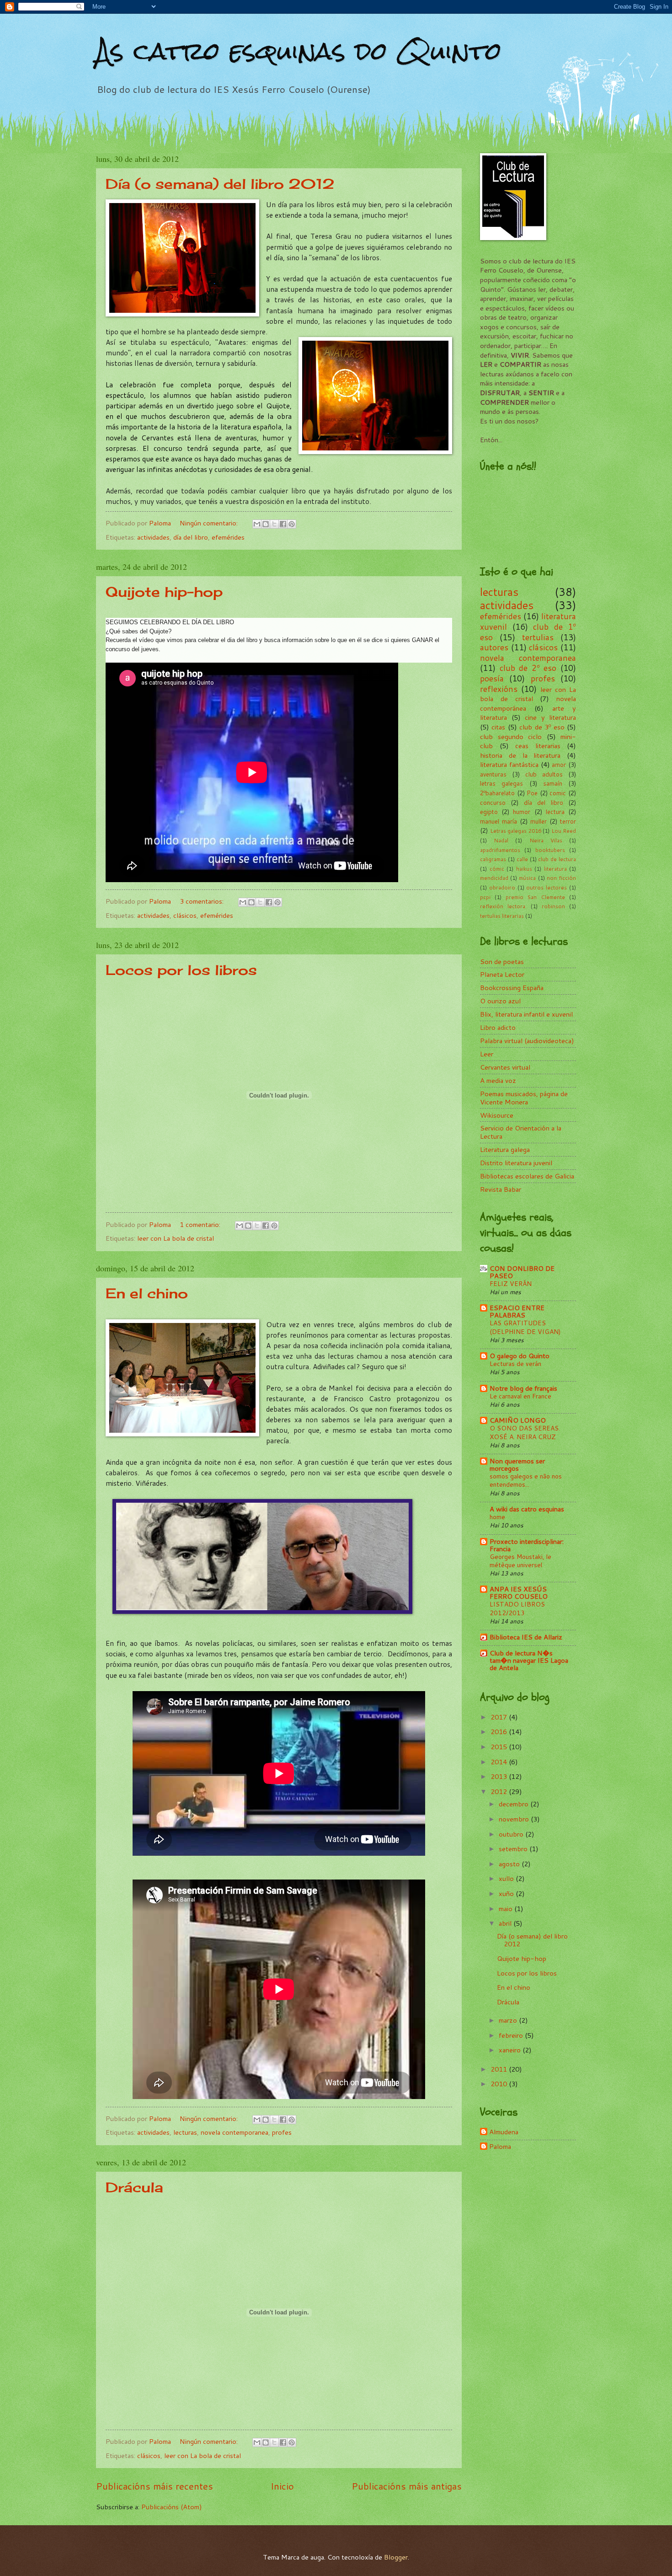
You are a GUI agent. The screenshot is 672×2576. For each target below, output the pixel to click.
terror (568, 821)
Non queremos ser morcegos (517, 1465)
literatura (555, 869)
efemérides (228, 537)
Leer (487, 1054)
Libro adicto (498, 1027)
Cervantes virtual (505, 1067)
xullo (507, 1878)
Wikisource (497, 1115)
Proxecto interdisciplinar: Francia (527, 1545)
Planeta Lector (502, 974)
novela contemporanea (235, 2132)
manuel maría (499, 821)
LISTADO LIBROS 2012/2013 (517, 1608)
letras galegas (501, 783)
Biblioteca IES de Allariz (526, 1637)
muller (539, 821)
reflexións (499, 689)
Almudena (504, 2132)
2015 (500, 1747)
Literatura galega (505, 1149)
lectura (555, 812)
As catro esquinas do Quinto (299, 51)
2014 (500, 1762)
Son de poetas (502, 961)
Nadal (501, 840)
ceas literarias (538, 746)
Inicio (282, 2486)
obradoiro (502, 887)
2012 (500, 1791)
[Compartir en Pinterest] (292, 524)
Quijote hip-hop (164, 592)
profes (282, 2132)
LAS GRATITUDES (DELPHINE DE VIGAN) (525, 1327)
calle (522, 859)
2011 (500, 2069)
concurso (493, 803)
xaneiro (511, 2050)
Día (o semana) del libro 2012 (220, 184)
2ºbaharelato (497, 793)
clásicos (185, 915)
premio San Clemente (535, 897)
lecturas (185, 2132)
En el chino (147, 1293)
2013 (500, 1776)
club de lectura (557, 859)
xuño (507, 1893)
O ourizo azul (500, 1001)
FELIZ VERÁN (511, 1284)
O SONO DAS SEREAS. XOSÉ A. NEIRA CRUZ (525, 1432)
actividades (153, 537)
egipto (489, 812)
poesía (492, 678)
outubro (512, 1834)
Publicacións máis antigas (407, 2486)
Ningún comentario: (210, 523)
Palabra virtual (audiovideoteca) (527, 1041)
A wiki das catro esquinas (527, 1509)
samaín (553, 783)
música (527, 878)
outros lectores (547, 887)
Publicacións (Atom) (172, 2507)
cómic (497, 869)
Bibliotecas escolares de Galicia (527, 1176)
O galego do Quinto (520, 1356)
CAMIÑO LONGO (518, 1420)
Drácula (134, 2187)
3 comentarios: (203, 901)
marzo (509, 2020)
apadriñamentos (500, 850)
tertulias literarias (502, 916)
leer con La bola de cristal (176, 1238)
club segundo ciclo (511, 736)
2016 (500, 1732)
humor (522, 812)
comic (558, 793)
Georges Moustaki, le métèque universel (520, 1561)
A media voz (498, 1080)
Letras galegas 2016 (516, 831)
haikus (524, 869)
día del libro (191, 537)
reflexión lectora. (503, 906)
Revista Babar (501, 1189)
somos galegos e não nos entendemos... (526, 1480)
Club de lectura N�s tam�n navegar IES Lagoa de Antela (529, 1660)
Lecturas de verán (515, 1364)
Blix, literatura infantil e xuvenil (526, 1014)
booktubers (550, 850)
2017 (500, 1717)
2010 (500, 2084)
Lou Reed (564, 831)
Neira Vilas (546, 840)
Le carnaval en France (520, 1396)
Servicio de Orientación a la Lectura (521, 1132)
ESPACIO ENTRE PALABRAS (517, 1311)
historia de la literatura (520, 755)
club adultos (544, 774)
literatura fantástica (509, 764)
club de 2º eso (528, 668)
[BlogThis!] (266, 524)
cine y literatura (550, 717)
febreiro (512, 2035)
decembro (515, 1804)
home (497, 1517)
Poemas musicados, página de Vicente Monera (524, 1098)
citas (498, 727)
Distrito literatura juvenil (516, 1163)
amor (559, 765)
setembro (514, 1849)
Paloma (500, 2147)
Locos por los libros (181, 970)
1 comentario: (201, 1224)
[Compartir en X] (274, 524)
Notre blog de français (523, 1388)
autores (494, 647)
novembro (515, 1819)
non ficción (561, 878)
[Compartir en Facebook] (283, 524)
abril (506, 1923)
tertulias (538, 637)
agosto (510, 1864)
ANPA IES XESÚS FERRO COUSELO (519, 1593)
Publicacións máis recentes (155, 2486)
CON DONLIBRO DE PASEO (522, 1272)
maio (507, 1909)
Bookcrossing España (512, 988)
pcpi (485, 897)
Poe (532, 793)
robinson (553, 906)
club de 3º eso (542, 727)
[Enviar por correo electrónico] (257, 524)
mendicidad (494, 878)
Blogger (396, 2557)
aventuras (493, 774)
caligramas (493, 859)
